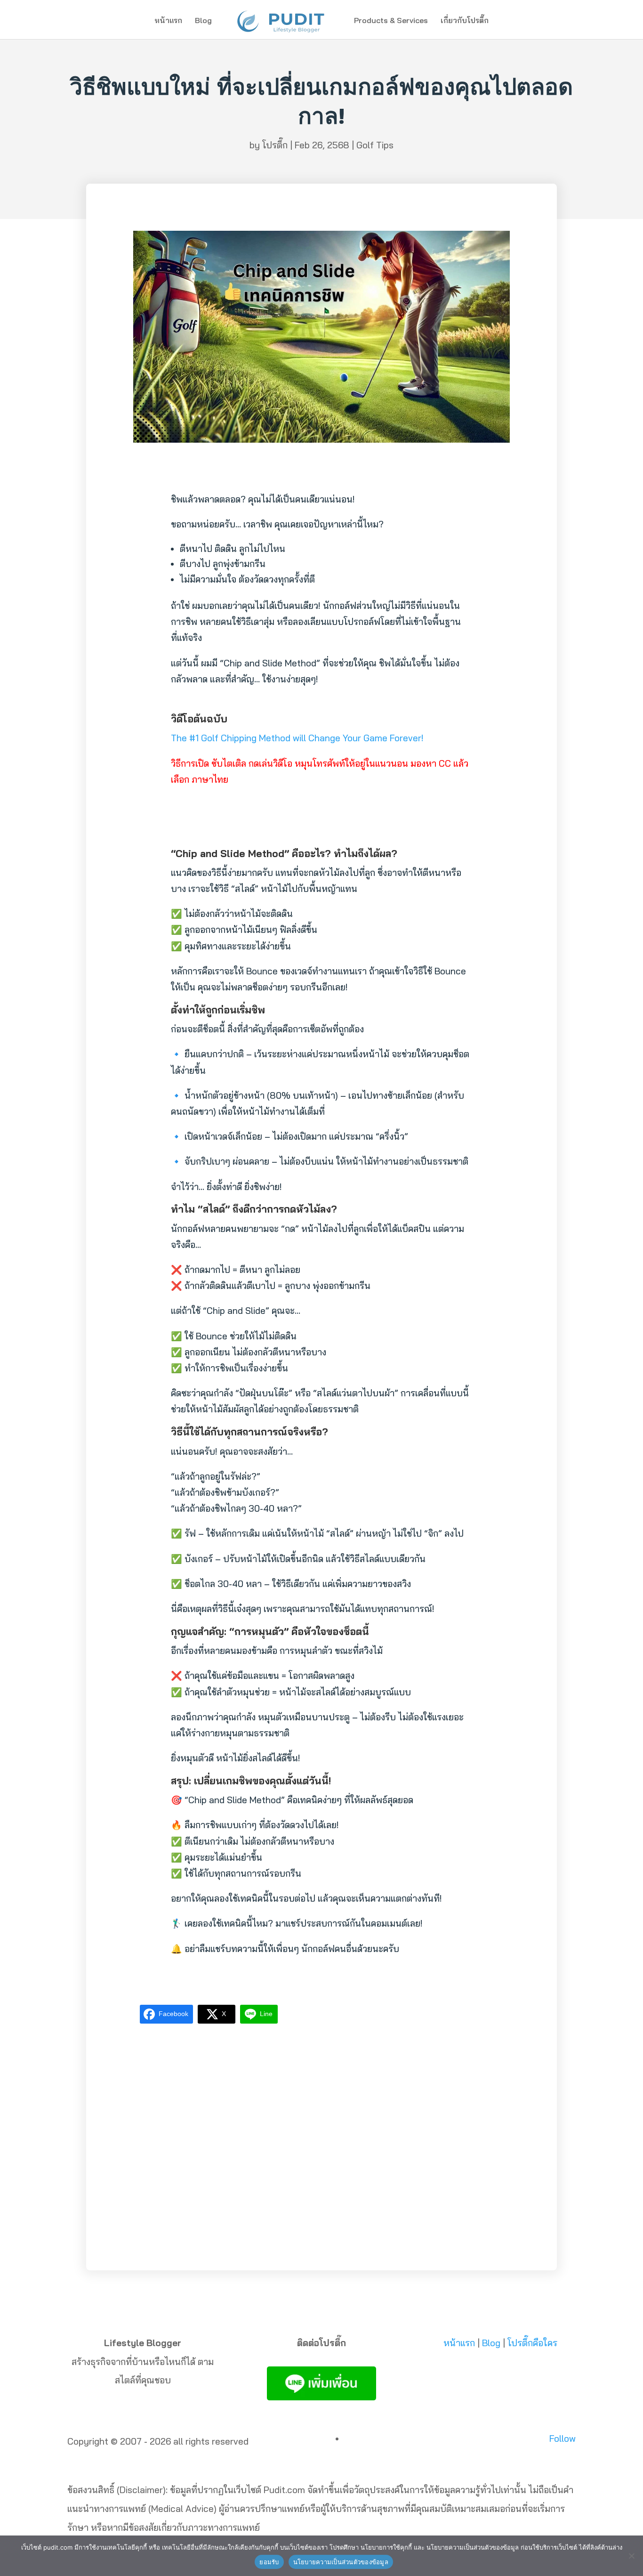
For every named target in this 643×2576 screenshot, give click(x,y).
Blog (203, 21)
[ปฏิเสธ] (631, 2556)
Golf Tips (375, 145)
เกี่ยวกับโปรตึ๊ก (465, 21)
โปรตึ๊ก (275, 145)
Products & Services (391, 21)
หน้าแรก (168, 21)
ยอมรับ (269, 2562)
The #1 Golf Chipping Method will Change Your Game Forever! (297, 738)
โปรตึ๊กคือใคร (532, 2343)
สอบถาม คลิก (322, 2227)
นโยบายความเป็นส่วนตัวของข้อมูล (341, 2562)
